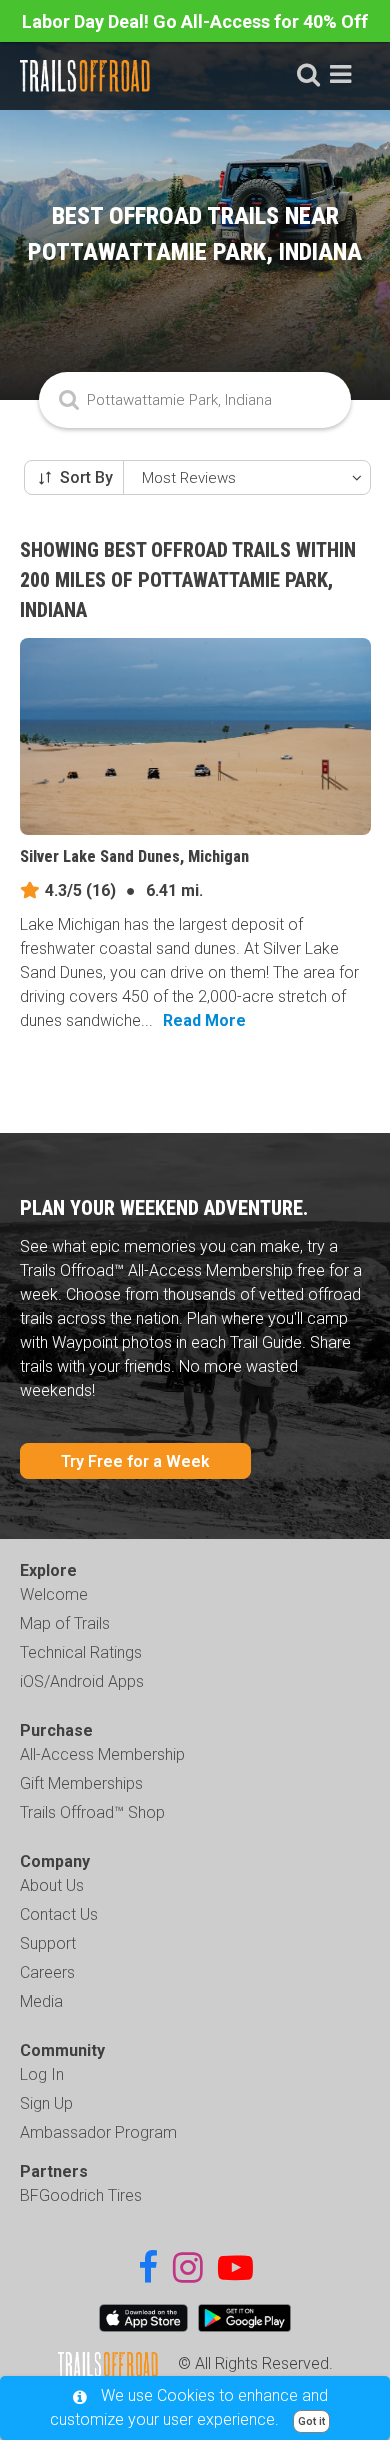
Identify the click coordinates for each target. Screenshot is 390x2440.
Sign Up (46, 2103)
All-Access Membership (102, 1754)
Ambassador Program (98, 2132)
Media (41, 2001)
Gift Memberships (81, 1783)
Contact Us (59, 1914)
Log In (42, 2074)
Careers (47, 1972)
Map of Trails (65, 1623)
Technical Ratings (81, 1652)
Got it (311, 2421)
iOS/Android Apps (82, 1681)
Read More (204, 1020)
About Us (52, 1885)
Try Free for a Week (135, 1461)
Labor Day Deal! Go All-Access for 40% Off (195, 21)
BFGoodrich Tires (81, 2195)
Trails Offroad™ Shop (92, 1812)
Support (48, 1943)
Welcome (54, 1594)
